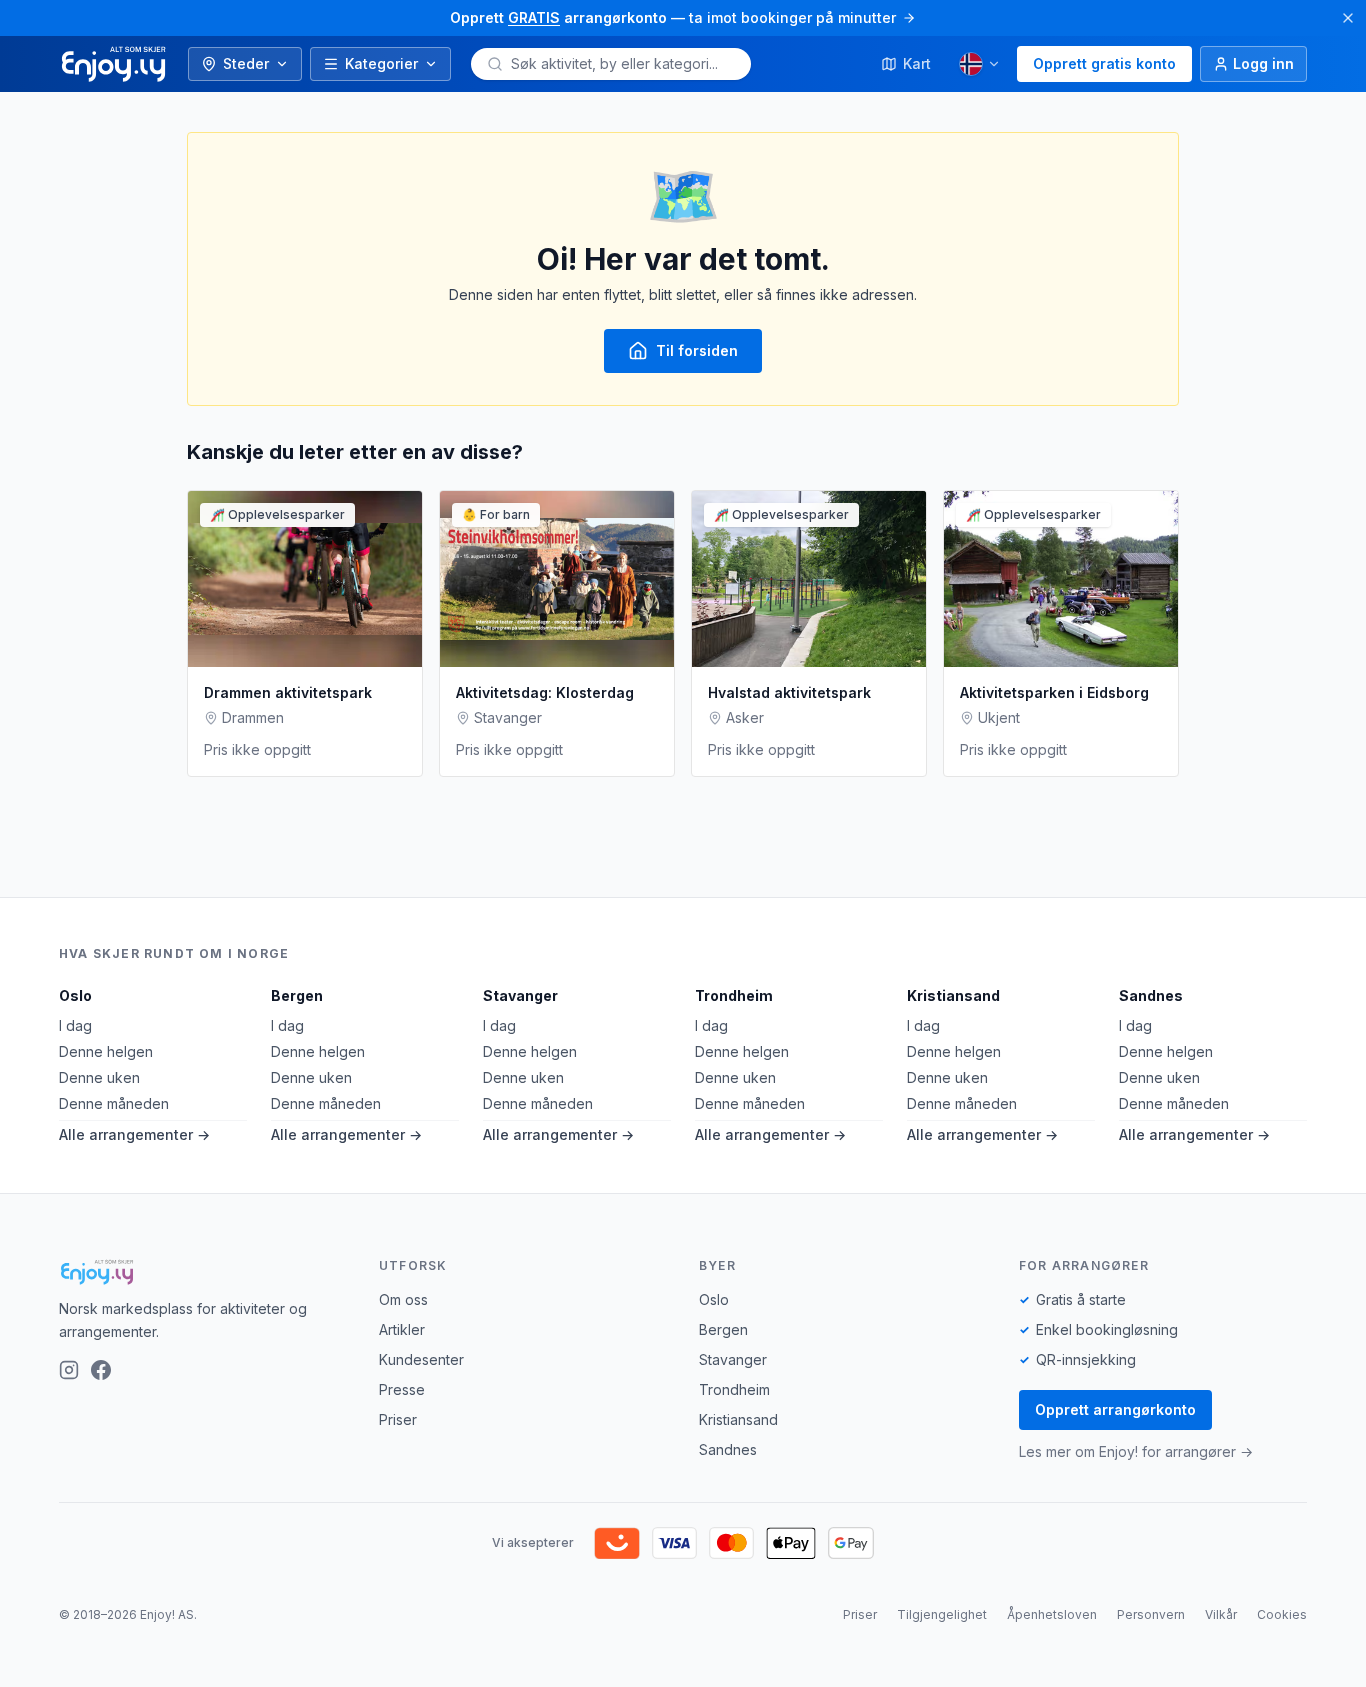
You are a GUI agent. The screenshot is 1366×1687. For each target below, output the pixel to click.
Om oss (403, 1299)
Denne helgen (106, 1051)
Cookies (1282, 1614)
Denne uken (99, 1077)
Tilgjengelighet (942, 1614)
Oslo (75, 995)
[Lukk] (1348, 18)
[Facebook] (101, 1370)
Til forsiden (697, 350)
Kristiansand (953, 995)
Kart (917, 63)
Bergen (297, 995)
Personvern (1151, 1614)
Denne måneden (114, 1103)
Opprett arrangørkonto (1115, 1409)
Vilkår (1221, 1614)
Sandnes (1151, 995)
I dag (75, 1025)
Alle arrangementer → (134, 1134)
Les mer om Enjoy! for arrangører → (1136, 1451)
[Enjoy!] (203, 1272)
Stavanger (520, 995)
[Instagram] (69, 1370)
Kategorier (381, 63)
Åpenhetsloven (1052, 1614)
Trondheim (734, 995)
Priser (398, 1419)
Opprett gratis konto (1104, 63)
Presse (402, 1389)
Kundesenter (421, 1359)
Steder (246, 63)
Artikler (402, 1329)
